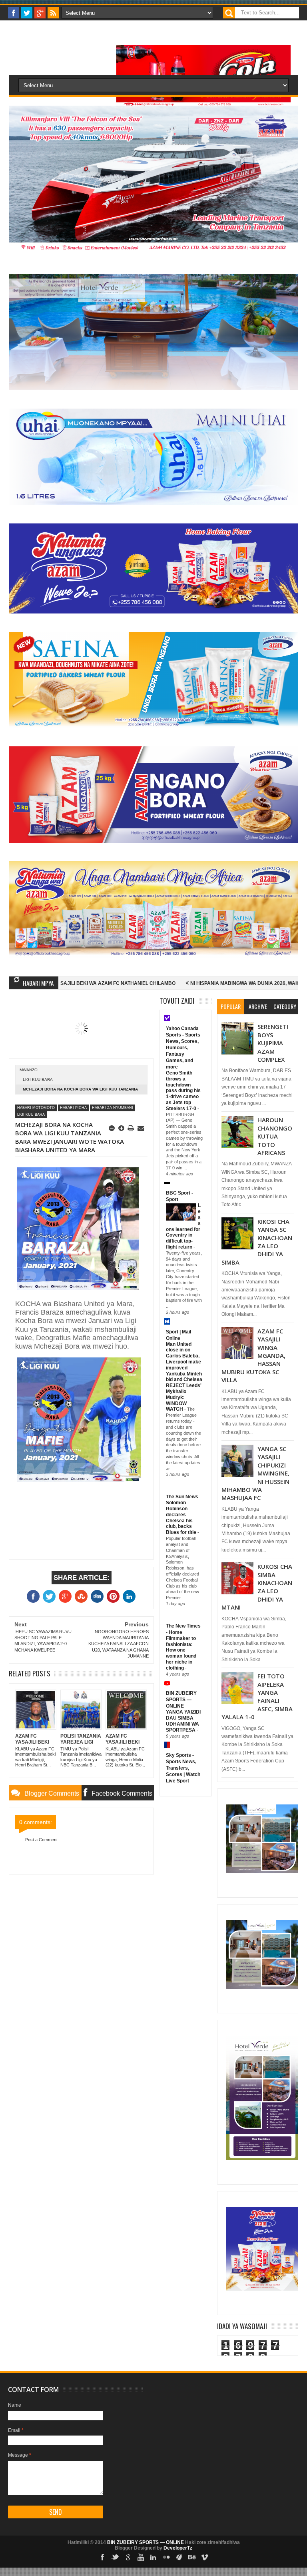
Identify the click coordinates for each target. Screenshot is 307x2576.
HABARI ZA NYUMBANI (113, 1108)
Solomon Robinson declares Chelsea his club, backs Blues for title (182, 1518)
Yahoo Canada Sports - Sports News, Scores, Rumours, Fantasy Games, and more (183, 1048)
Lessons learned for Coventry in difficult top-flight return (183, 1226)
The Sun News (182, 1497)
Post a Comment (41, 1840)
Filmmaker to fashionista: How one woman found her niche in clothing (181, 1653)
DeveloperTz (178, 2548)
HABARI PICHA (73, 1108)
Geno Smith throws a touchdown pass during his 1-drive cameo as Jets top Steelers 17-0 (183, 1091)
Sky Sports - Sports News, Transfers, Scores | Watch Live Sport (183, 1768)
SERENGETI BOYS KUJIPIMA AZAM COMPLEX (273, 1043)
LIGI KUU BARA (38, 1080)
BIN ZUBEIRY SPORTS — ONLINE (181, 1700)
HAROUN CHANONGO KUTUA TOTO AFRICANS (275, 1136)
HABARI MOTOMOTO (36, 1108)
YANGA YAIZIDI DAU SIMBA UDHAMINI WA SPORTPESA (183, 1721)
